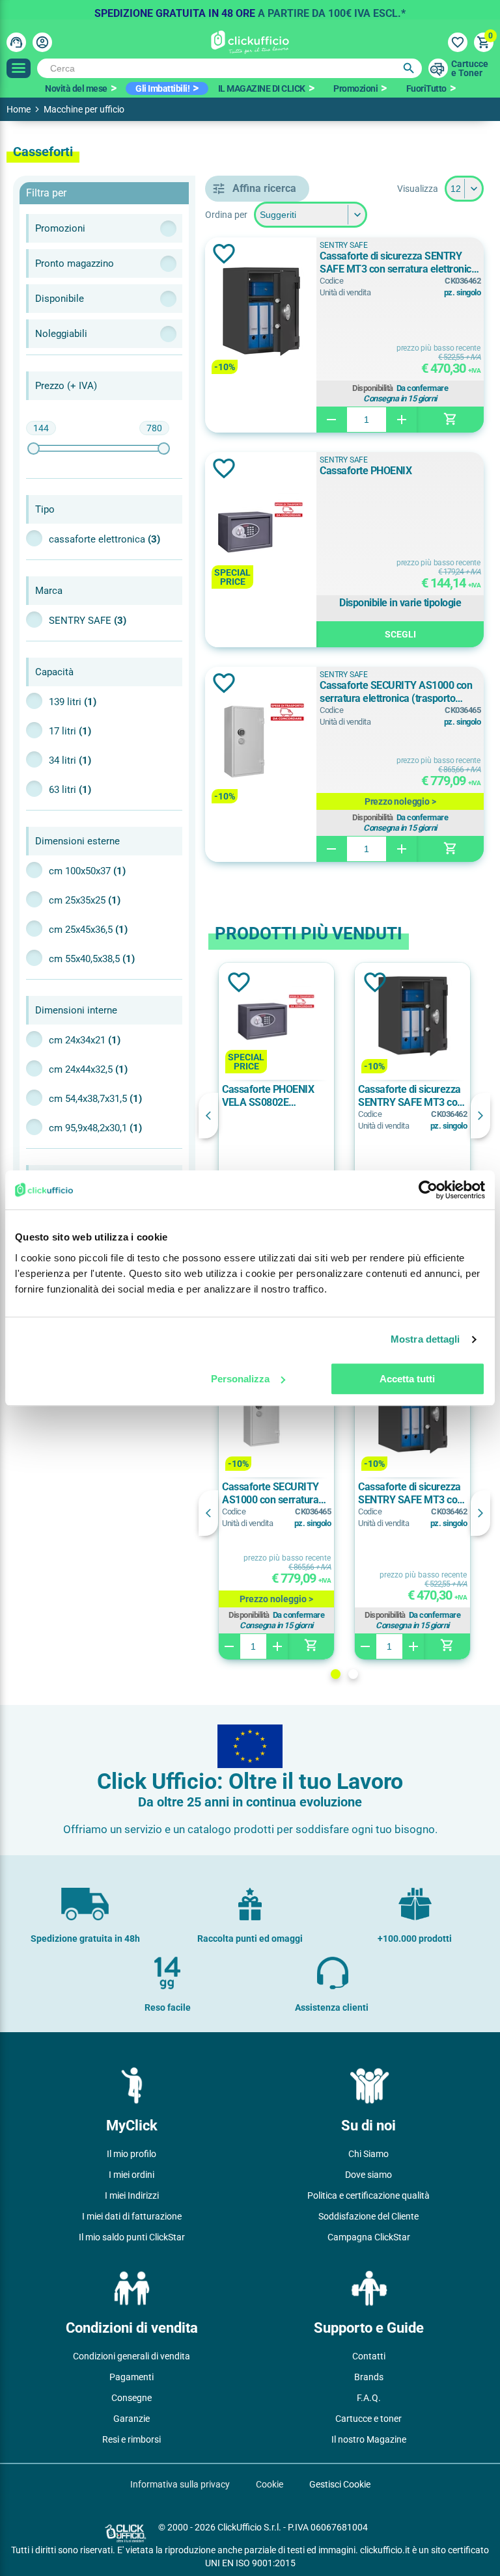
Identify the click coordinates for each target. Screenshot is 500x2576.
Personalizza (240, 1379)
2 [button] (353, 1674)
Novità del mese (76, 88)
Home (19, 109)
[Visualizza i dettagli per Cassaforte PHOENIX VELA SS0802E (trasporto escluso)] (277, 1018)
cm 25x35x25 (85, 900)
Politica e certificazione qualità (368, 2195)
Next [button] (480, 1116)
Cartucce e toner (368, 2419)
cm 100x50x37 (87, 871)
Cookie (270, 2484)
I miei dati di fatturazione (132, 2216)
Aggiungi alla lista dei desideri (224, 254)
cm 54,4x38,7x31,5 (95, 1099)
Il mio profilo (132, 2154)
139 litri (73, 702)
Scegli (400, 634)
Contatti (369, 2356)
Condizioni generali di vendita (132, 2356)
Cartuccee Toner (470, 68)
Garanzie (132, 2419)
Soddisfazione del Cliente (368, 2216)
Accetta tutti (407, 1379)
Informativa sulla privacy (180, 2484)
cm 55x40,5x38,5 (92, 959)
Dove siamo (368, 2175)
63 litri (70, 790)
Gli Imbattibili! (162, 88)
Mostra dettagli (425, 1339)
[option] (250, 10)
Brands (369, 2377)
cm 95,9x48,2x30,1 (95, 1128)
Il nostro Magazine (369, 2439)
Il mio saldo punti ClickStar (132, 2237)
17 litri (70, 731)
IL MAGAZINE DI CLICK (262, 88)
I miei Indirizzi (132, 2195)
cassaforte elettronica (104, 539)
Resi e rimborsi (132, 2439)
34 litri (70, 760)
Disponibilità (373, 388)
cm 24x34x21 (85, 1040)
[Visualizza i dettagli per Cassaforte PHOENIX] (261, 528)
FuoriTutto (426, 88)
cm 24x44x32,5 (88, 1069)
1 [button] (336, 1674)
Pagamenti (132, 2377)
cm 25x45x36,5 (88, 930)
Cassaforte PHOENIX (366, 471)
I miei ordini (132, 2175)
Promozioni (355, 88)
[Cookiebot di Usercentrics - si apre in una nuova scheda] (428, 1190)
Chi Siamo (368, 2154)
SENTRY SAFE (88, 621)
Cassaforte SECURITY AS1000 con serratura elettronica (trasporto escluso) (396, 692)
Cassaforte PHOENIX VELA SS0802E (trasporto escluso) (268, 1096)
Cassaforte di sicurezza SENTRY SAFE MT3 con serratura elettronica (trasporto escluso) (398, 263)
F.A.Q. (369, 2398)
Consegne (132, 2398)
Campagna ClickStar (369, 2237)
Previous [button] (208, 1116)
